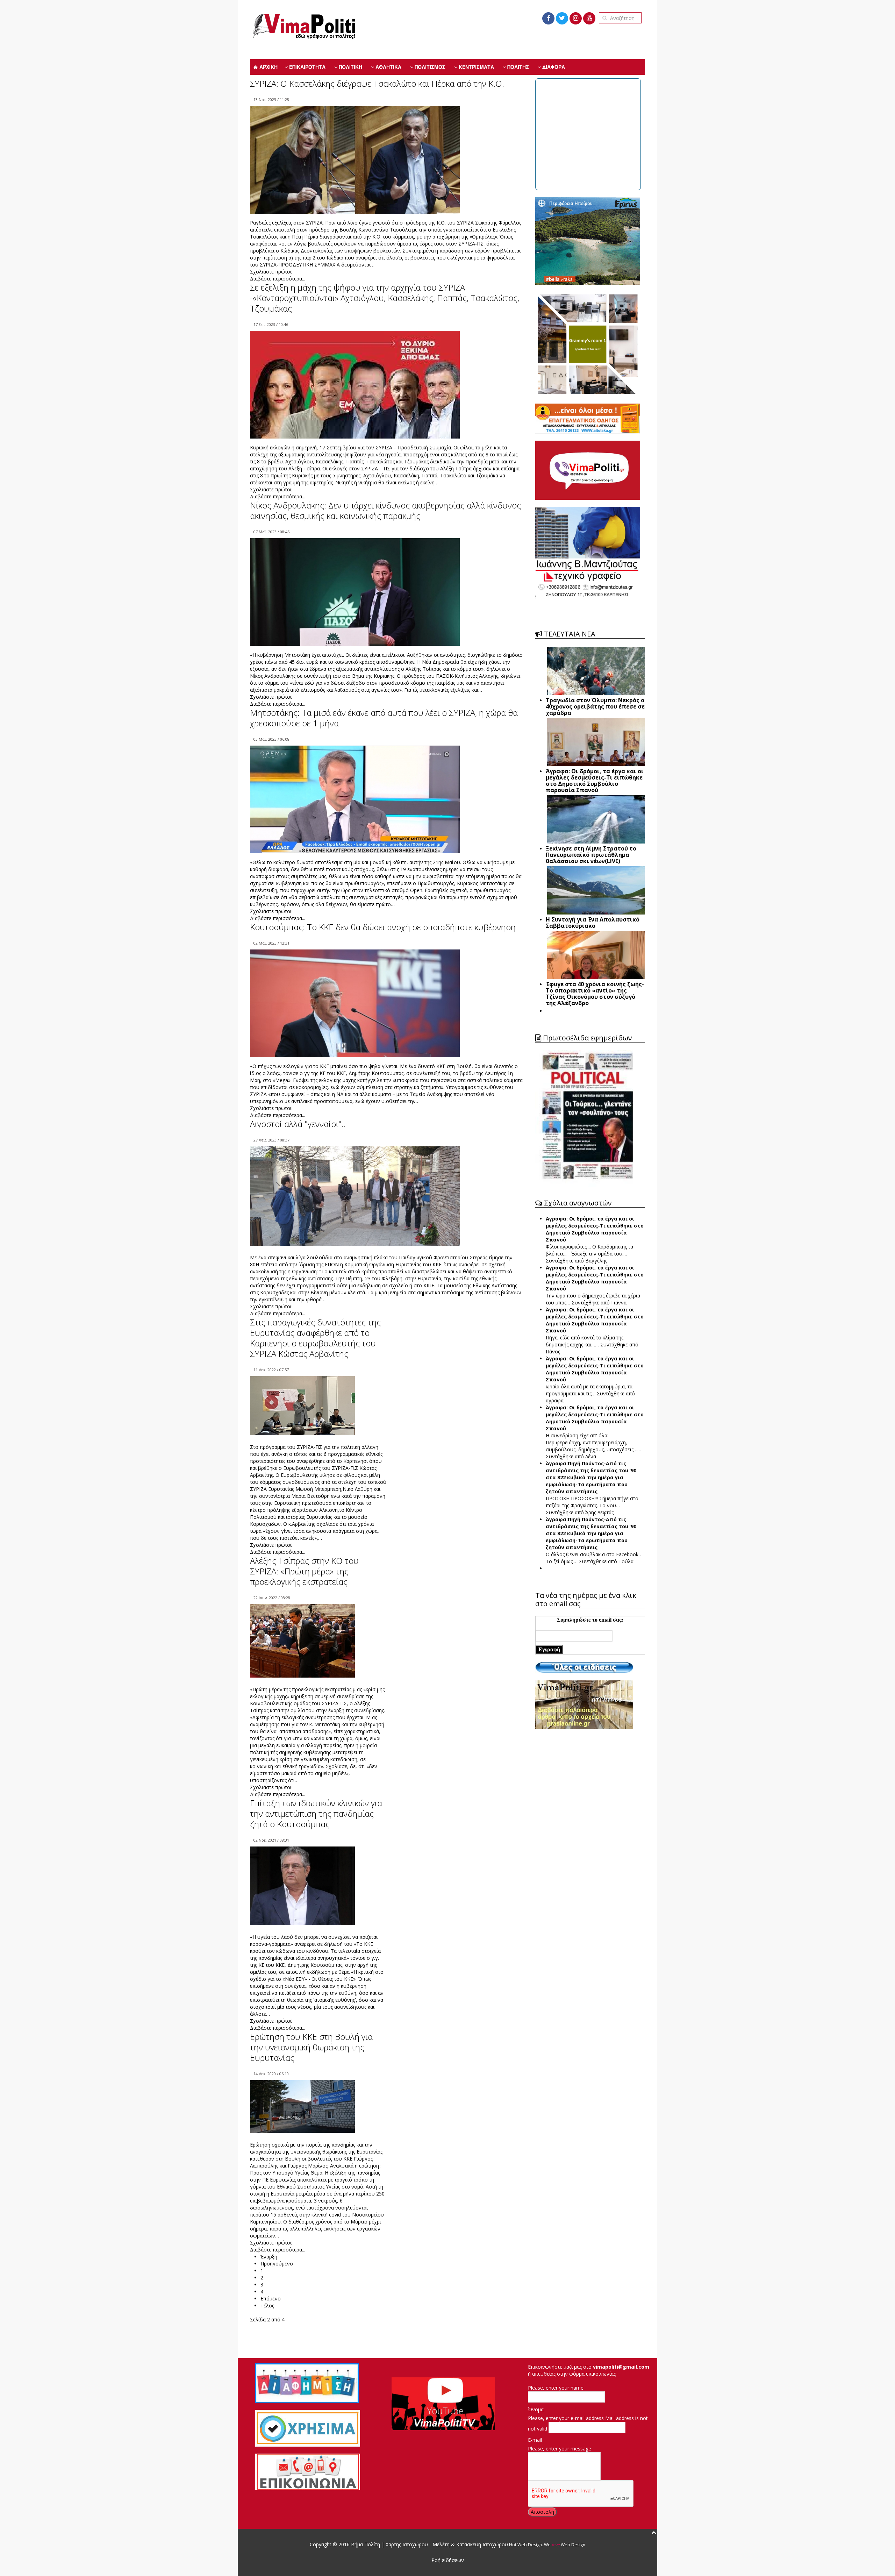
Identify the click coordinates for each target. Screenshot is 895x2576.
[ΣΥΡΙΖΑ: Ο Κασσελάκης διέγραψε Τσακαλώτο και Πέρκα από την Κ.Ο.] (355, 165)
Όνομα (536, 2409)
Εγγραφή (549, 1649)
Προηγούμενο (277, 2264)
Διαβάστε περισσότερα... (278, 279)
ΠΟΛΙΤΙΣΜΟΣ (429, 67)
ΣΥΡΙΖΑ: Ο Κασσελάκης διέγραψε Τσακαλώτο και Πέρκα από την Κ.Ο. (377, 83)
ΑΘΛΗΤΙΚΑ (388, 67)
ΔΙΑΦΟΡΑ (553, 67)
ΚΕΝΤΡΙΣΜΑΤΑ (476, 67)
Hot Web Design (525, 2545)
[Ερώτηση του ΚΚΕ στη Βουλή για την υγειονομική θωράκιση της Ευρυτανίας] (302, 2106)
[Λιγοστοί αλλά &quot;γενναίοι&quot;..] (355, 1196)
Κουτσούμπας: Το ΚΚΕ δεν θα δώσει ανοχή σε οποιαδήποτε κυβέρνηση (383, 927)
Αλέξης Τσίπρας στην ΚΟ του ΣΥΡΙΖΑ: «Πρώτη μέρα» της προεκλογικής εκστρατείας (304, 1571)
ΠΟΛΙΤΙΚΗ (350, 67)
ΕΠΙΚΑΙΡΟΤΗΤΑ (307, 67)
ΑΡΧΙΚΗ (268, 67)
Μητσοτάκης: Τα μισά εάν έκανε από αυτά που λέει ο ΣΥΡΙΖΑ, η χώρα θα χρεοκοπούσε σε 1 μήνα (384, 718)
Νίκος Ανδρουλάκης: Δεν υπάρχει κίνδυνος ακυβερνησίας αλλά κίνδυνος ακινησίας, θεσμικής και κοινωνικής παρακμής (385, 510)
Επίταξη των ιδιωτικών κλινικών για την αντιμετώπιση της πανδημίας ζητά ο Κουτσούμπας (316, 1813)
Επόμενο (271, 2299)
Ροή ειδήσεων (448, 2560)
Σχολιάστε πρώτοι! (271, 272)
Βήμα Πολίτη (366, 2544)
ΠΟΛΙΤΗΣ (517, 67)
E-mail (535, 2440)
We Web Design (565, 2545)
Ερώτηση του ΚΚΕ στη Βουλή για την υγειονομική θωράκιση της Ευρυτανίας (311, 2047)
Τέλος (267, 2305)
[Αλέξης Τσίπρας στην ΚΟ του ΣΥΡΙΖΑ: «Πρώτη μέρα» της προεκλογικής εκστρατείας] (302, 1640)
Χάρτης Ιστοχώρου (406, 2544)
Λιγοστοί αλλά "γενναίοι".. (298, 1124)
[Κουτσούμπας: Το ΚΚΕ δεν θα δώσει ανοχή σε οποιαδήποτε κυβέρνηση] (355, 1008)
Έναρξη (269, 2257)
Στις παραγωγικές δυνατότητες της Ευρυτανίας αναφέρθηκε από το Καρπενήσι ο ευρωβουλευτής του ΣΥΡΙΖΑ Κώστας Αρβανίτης (315, 1338)
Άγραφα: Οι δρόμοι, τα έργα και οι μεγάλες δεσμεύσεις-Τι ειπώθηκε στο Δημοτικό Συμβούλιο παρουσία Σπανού (595, 1229)
